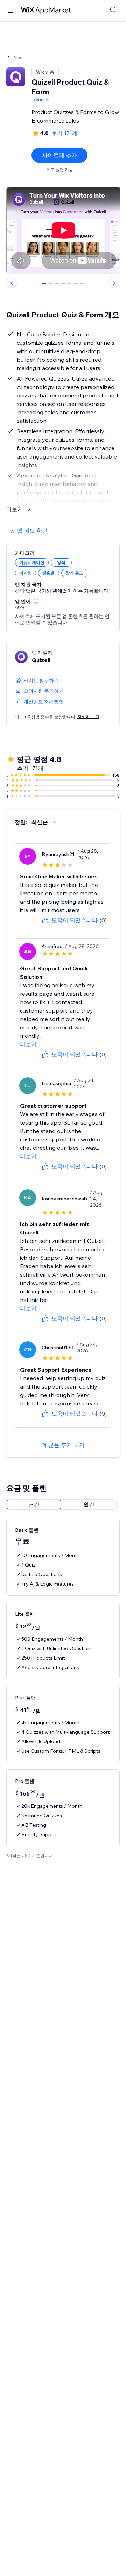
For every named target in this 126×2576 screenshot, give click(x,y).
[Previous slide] (12, 283)
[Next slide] (114, 283)
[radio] (34, 1504)
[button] (36, 601)
